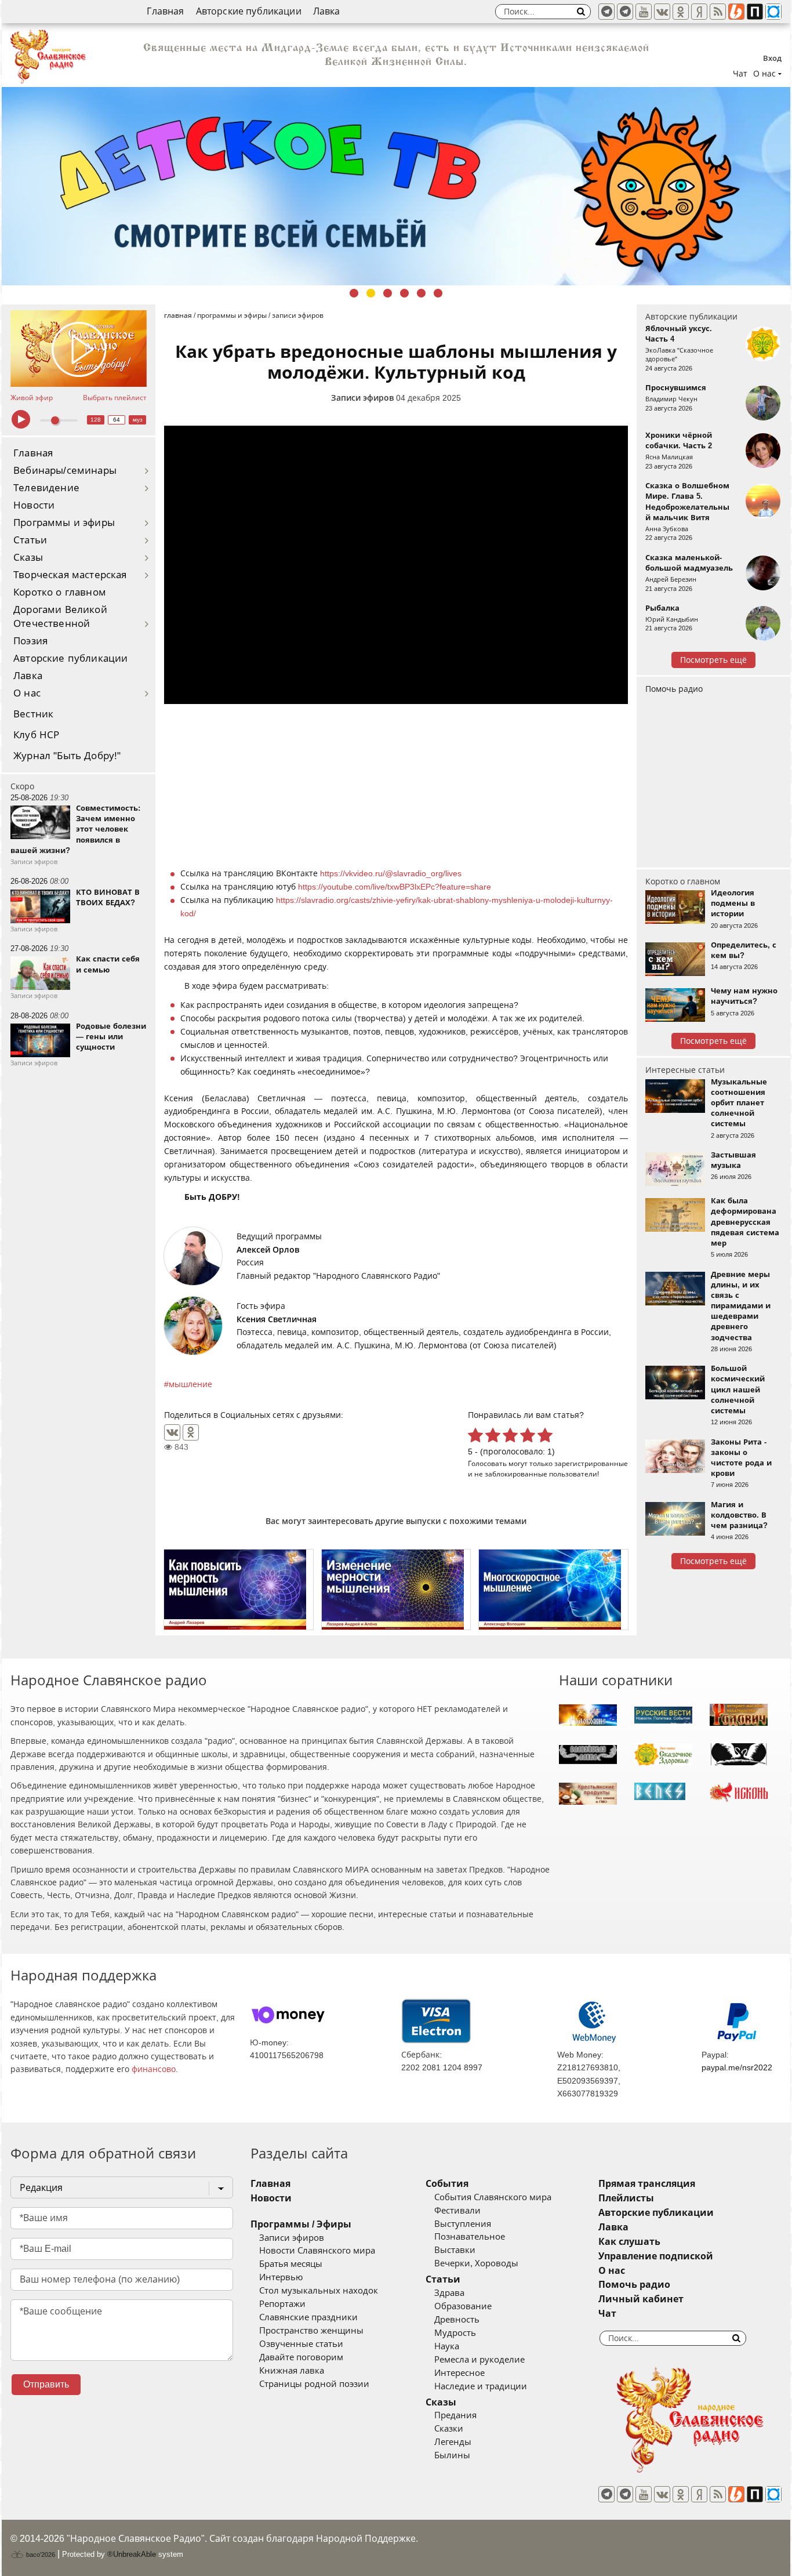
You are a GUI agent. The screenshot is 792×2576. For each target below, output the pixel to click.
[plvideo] (755, 12)
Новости (34, 505)
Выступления (463, 2224)
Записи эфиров (362, 398)
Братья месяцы (291, 2264)
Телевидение (46, 488)
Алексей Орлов (268, 1250)
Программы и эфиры (64, 523)
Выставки (455, 2250)
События (447, 2184)
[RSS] (718, 12)
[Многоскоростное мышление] (553, 1590)
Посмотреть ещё (713, 660)
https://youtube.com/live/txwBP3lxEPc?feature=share (395, 887)
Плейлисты (626, 2198)
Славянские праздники (308, 2317)
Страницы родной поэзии (314, 2384)
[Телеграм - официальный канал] (606, 12)
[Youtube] (644, 12)
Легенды (453, 2442)
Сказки (449, 2429)
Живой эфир (32, 398)
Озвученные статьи (301, 2344)
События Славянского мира (493, 2197)
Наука (447, 2346)
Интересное (459, 2373)
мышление (190, 1384)
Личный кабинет (641, 2299)
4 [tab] (404, 293)
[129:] (396, 186)
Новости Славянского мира (317, 2251)
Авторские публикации (249, 11)
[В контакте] (662, 12)
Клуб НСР (36, 735)
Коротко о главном (60, 592)
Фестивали (457, 2211)
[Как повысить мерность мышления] (239, 1590)
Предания (455, 2415)
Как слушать (629, 2242)
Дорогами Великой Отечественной (60, 617)
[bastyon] (773, 12)
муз (138, 420)
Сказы (28, 558)
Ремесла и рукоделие (479, 2360)
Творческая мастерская (70, 575)
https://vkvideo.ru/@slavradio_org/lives (391, 873)
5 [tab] (421, 293)
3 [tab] (388, 293)
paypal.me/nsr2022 (737, 2067)
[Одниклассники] (681, 12)
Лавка (327, 11)
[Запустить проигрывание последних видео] (79, 349)
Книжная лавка (292, 2371)
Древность (457, 2320)
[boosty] (736, 12)
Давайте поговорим (301, 2357)
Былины (452, 2455)
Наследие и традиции (481, 2386)
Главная (165, 11)
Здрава (449, 2293)
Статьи (30, 540)
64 (117, 420)
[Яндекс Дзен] (699, 12)
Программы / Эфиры (301, 2224)
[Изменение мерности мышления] (396, 1590)
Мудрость (455, 2333)
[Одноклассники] (191, 1432)
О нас (27, 693)
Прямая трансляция (647, 2184)
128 (96, 420)
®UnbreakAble (132, 2554)
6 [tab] (438, 293)
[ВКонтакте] (172, 1432)
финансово (154, 2069)
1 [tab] (354, 293)
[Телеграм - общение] (625, 12)
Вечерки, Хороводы (476, 2263)
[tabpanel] (396, 186)
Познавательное (470, 2237)
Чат (740, 74)
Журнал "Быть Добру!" (67, 756)
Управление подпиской (656, 2256)
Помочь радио (674, 689)
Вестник (33, 714)
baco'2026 (40, 2555)
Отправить (46, 2384)
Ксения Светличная (277, 1319)
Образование (463, 2306)
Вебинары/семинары (65, 471)
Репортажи (282, 2304)
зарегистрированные (591, 1463)
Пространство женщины (311, 2331)
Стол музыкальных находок (319, 2291)
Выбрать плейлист (115, 398)
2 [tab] (371, 293)
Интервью (281, 2277)
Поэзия (30, 641)
